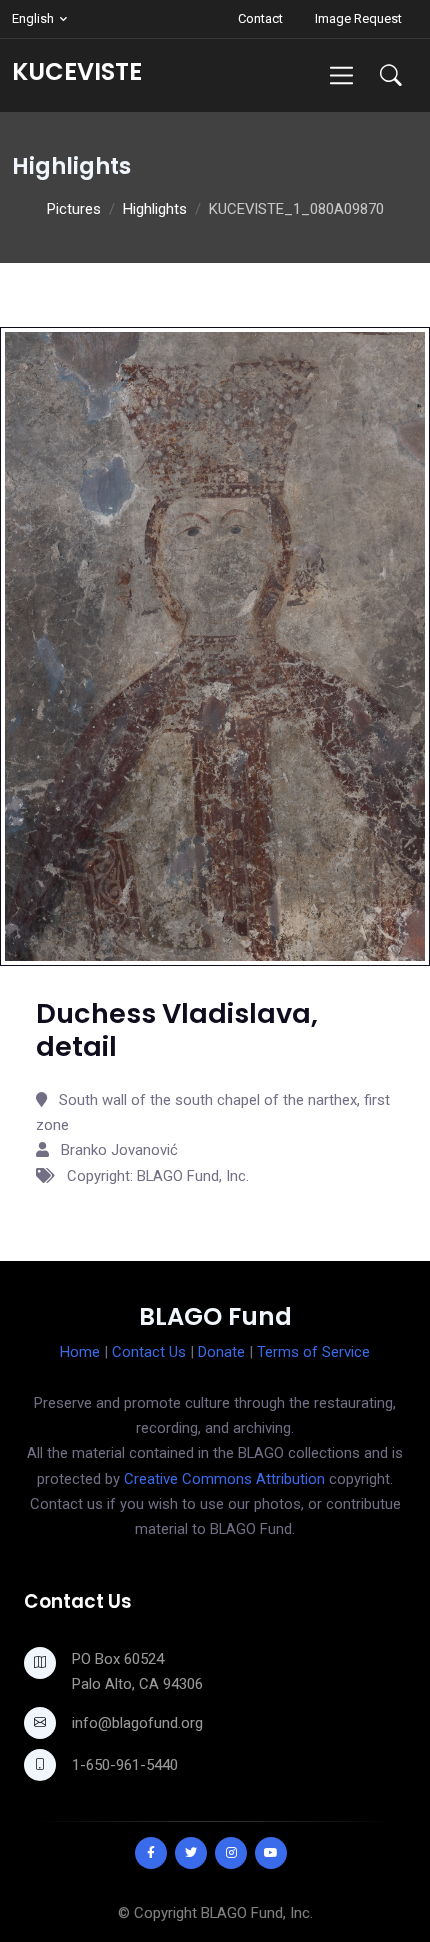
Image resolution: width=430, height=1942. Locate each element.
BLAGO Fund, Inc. (257, 1913)
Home (80, 1352)
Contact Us (149, 1352)
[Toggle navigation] (341, 75)
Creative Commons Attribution (224, 1479)
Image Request (358, 18)
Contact (260, 18)
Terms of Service (313, 1352)
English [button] (33, 18)
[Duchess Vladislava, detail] (215, 645)
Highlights (155, 209)
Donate (221, 1352)
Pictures (74, 209)
